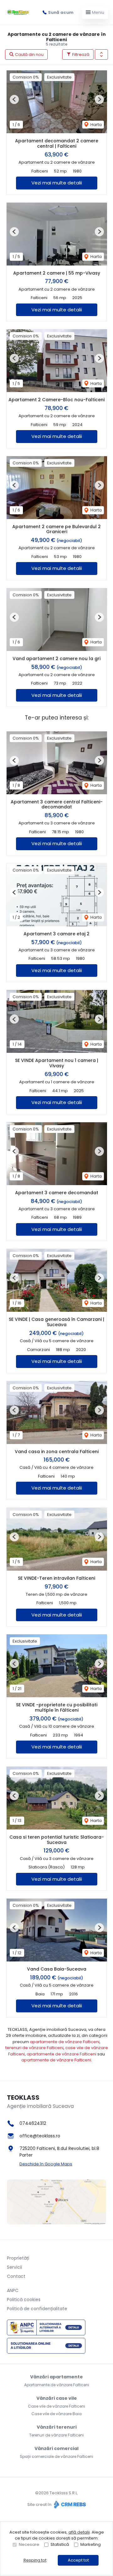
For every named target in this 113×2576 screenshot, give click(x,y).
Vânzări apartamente (56, 2377)
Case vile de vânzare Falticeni (56, 2406)
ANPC (13, 2290)
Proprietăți (18, 2258)
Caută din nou (29, 55)
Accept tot (78, 2560)
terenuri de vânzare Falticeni (34, 2048)
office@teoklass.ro (40, 2136)
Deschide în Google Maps (46, 2164)
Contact (16, 2276)
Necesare (29, 2544)
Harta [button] (96, 125)
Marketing (91, 2544)
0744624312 (33, 2123)
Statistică (60, 2544)
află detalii (79, 2532)
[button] (101, 55)
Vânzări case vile (57, 2398)
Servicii (14, 2267)
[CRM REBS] (69, 2505)
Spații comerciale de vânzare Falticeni (56, 2456)
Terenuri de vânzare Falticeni (56, 2435)
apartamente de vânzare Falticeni (65, 2042)
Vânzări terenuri (57, 2427)
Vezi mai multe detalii (57, 183)
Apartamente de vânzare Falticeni (57, 2385)
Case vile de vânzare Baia (56, 2414)
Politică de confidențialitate (37, 2309)
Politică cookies (24, 2300)
